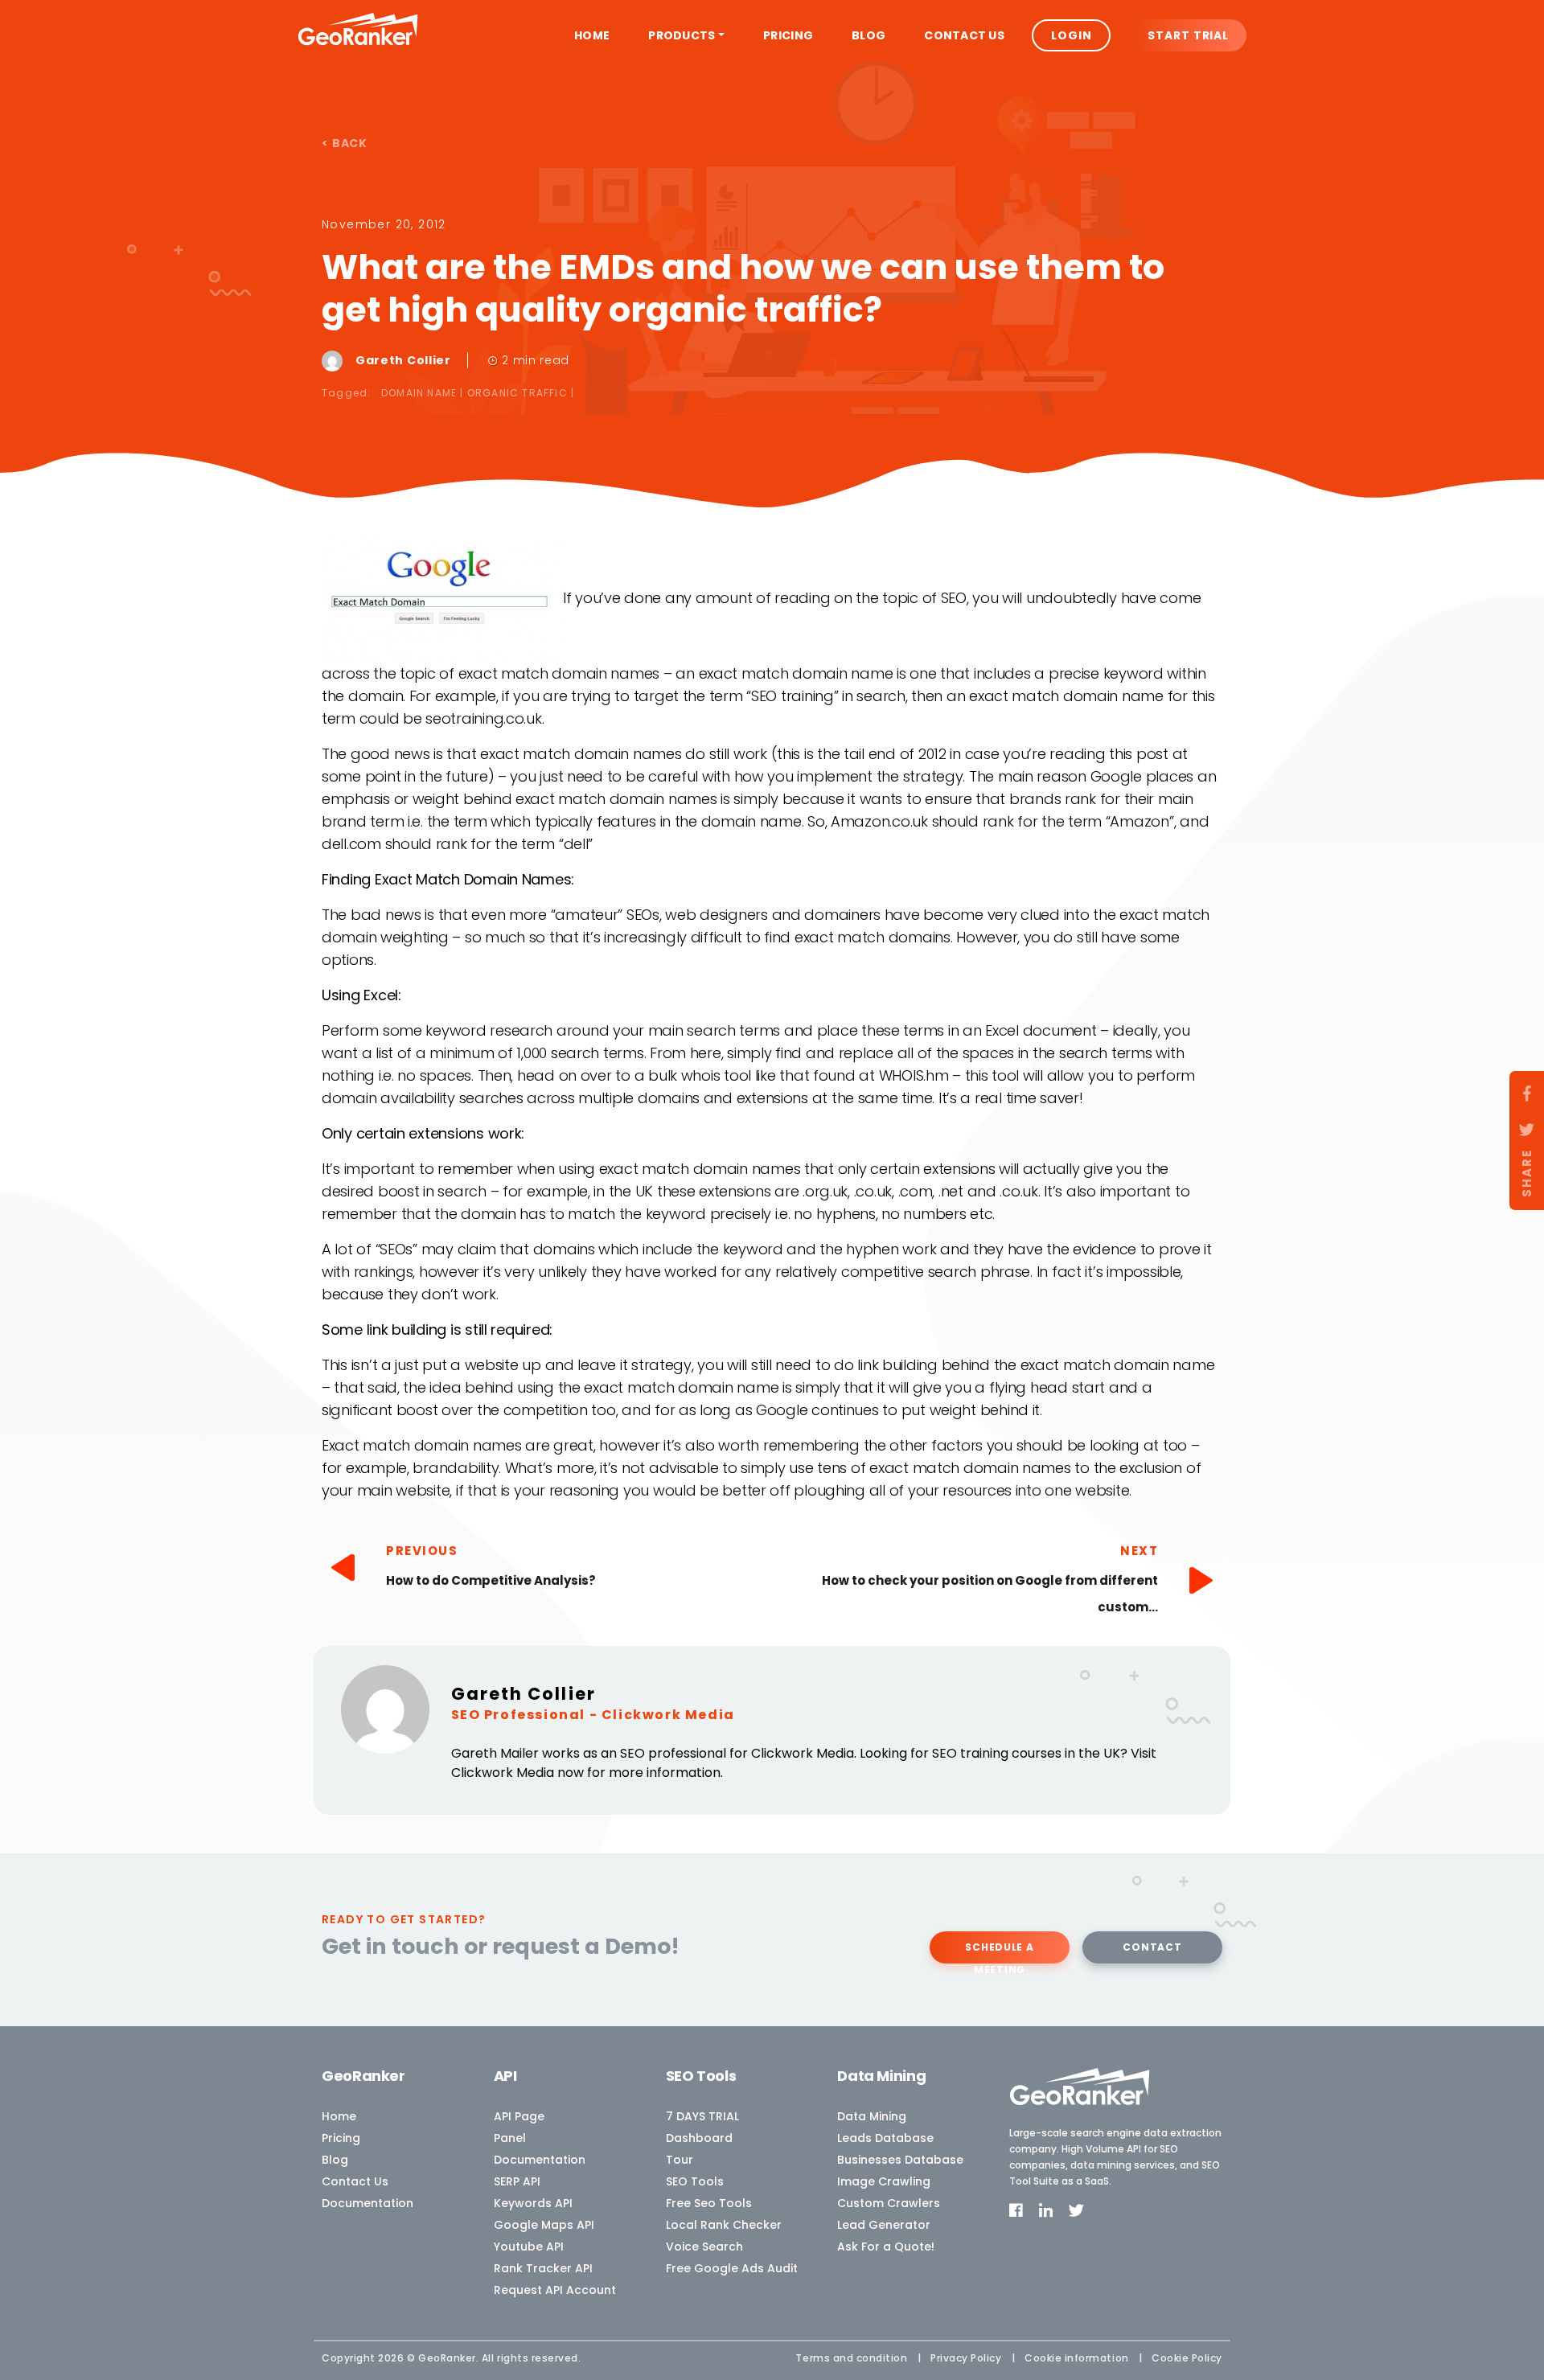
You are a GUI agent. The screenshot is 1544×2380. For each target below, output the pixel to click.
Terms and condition (851, 2358)
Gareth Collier (405, 360)
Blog (868, 35)
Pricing (788, 35)
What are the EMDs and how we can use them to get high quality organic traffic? (743, 288)
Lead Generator (884, 2225)
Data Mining (872, 2116)
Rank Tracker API (543, 2268)
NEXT (1139, 1551)
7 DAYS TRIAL (702, 2116)
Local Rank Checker (724, 2225)
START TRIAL (1188, 35)
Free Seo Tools (709, 2203)
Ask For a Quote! (886, 2247)
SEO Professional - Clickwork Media (593, 1715)
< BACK (345, 143)
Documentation (368, 2203)
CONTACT (1152, 1947)
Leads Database (885, 2138)
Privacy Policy (966, 2358)
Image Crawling (884, 2181)
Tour (680, 2160)
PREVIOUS (422, 1551)
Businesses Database (900, 2160)
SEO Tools (695, 2181)
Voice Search (704, 2247)
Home (592, 35)
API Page (519, 2116)
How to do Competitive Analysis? (491, 1580)
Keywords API (533, 2203)
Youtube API (529, 2247)
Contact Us (964, 35)
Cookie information (1077, 2358)
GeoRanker (447, 2358)
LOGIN (1071, 35)
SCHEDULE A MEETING (999, 1952)
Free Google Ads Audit (732, 2268)
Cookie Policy (1187, 2358)
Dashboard (699, 2138)
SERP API (517, 2181)
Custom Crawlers (889, 2203)
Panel (510, 2138)
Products (682, 35)
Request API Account (555, 2290)
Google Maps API (544, 2225)
